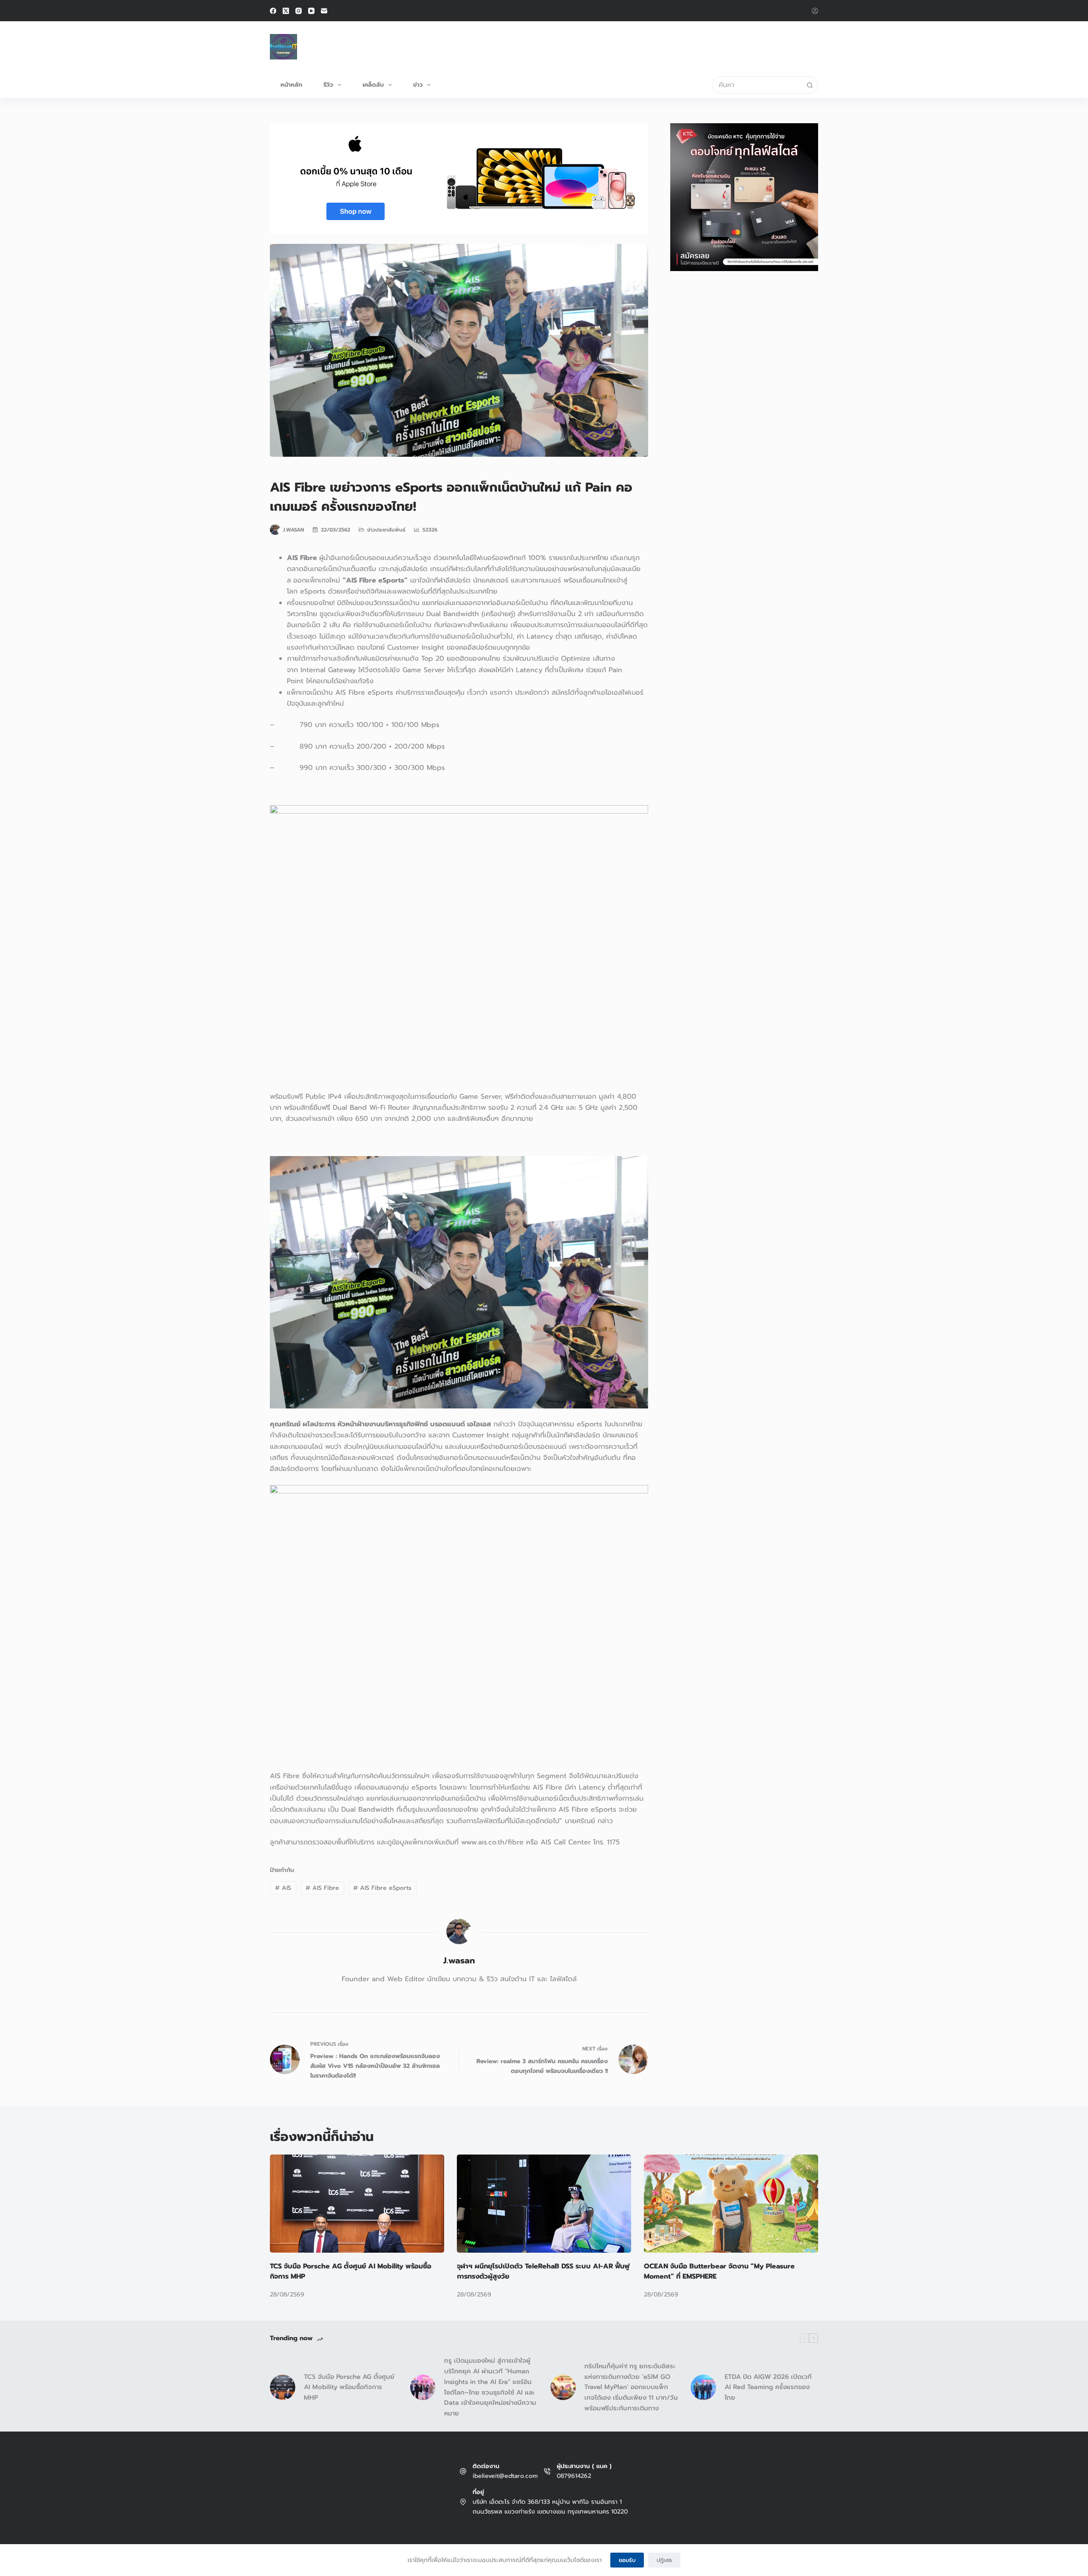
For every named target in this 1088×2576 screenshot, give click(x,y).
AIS (283, 1888)
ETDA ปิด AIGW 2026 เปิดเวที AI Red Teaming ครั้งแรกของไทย (768, 2387)
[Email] (324, 11)
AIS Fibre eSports (382, 1888)
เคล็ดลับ (373, 85)
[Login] (815, 11)
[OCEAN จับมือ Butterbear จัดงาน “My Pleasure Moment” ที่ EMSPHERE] (731, 2204)
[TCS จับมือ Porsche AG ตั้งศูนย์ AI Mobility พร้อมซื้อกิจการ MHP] (357, 2204)
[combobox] (757, 85)
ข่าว (418, 85)
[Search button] (810, 85)
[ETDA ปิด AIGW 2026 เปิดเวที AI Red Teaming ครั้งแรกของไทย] (703, 2387)
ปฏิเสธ (664, 2560)
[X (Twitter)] (286, 11)
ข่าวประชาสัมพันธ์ (386, 530)
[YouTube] (311, 11)
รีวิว (328, 85)
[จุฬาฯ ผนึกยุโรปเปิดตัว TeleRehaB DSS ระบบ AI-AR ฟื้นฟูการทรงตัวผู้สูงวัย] (544, 2204)
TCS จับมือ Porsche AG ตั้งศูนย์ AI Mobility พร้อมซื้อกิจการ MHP (349, 2387)
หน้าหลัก (291, 85)
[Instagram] (299, 11)
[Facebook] (273, 11)
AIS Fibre (322, 1888)
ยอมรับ (627, 2560)
